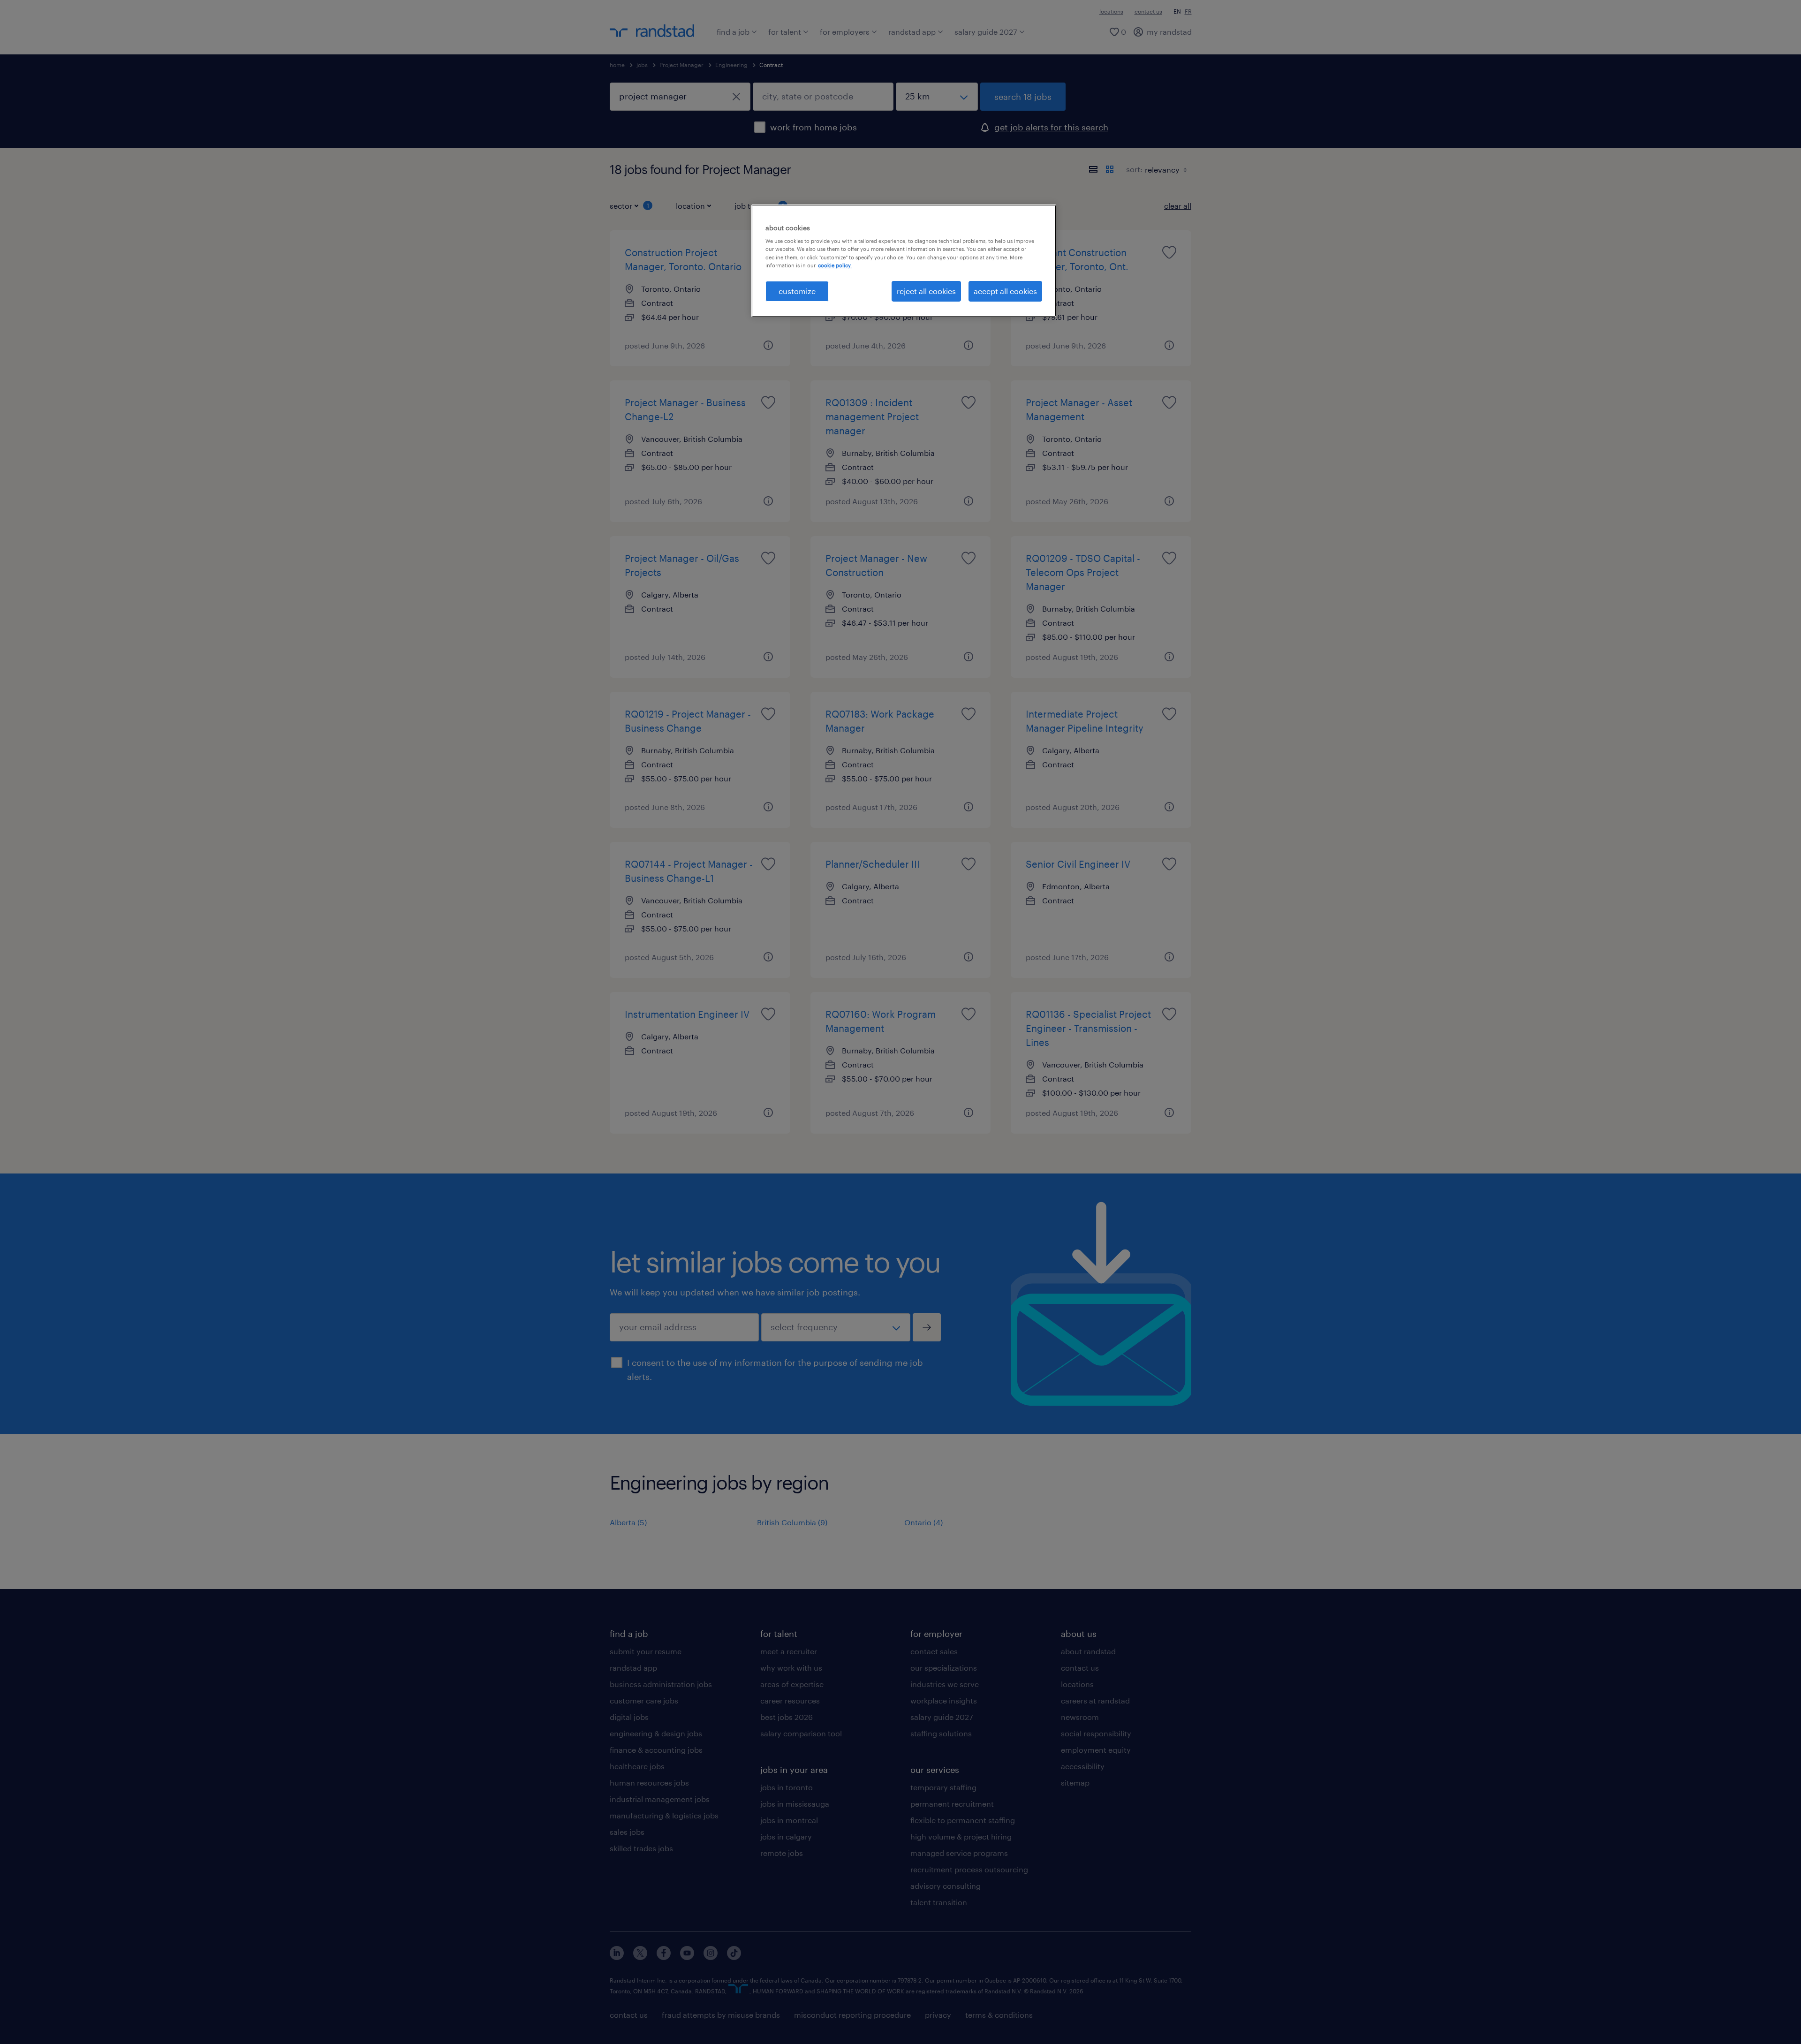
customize (797, 291)
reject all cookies (926, 291)
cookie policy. (835, 265)
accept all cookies (1005, 291)
